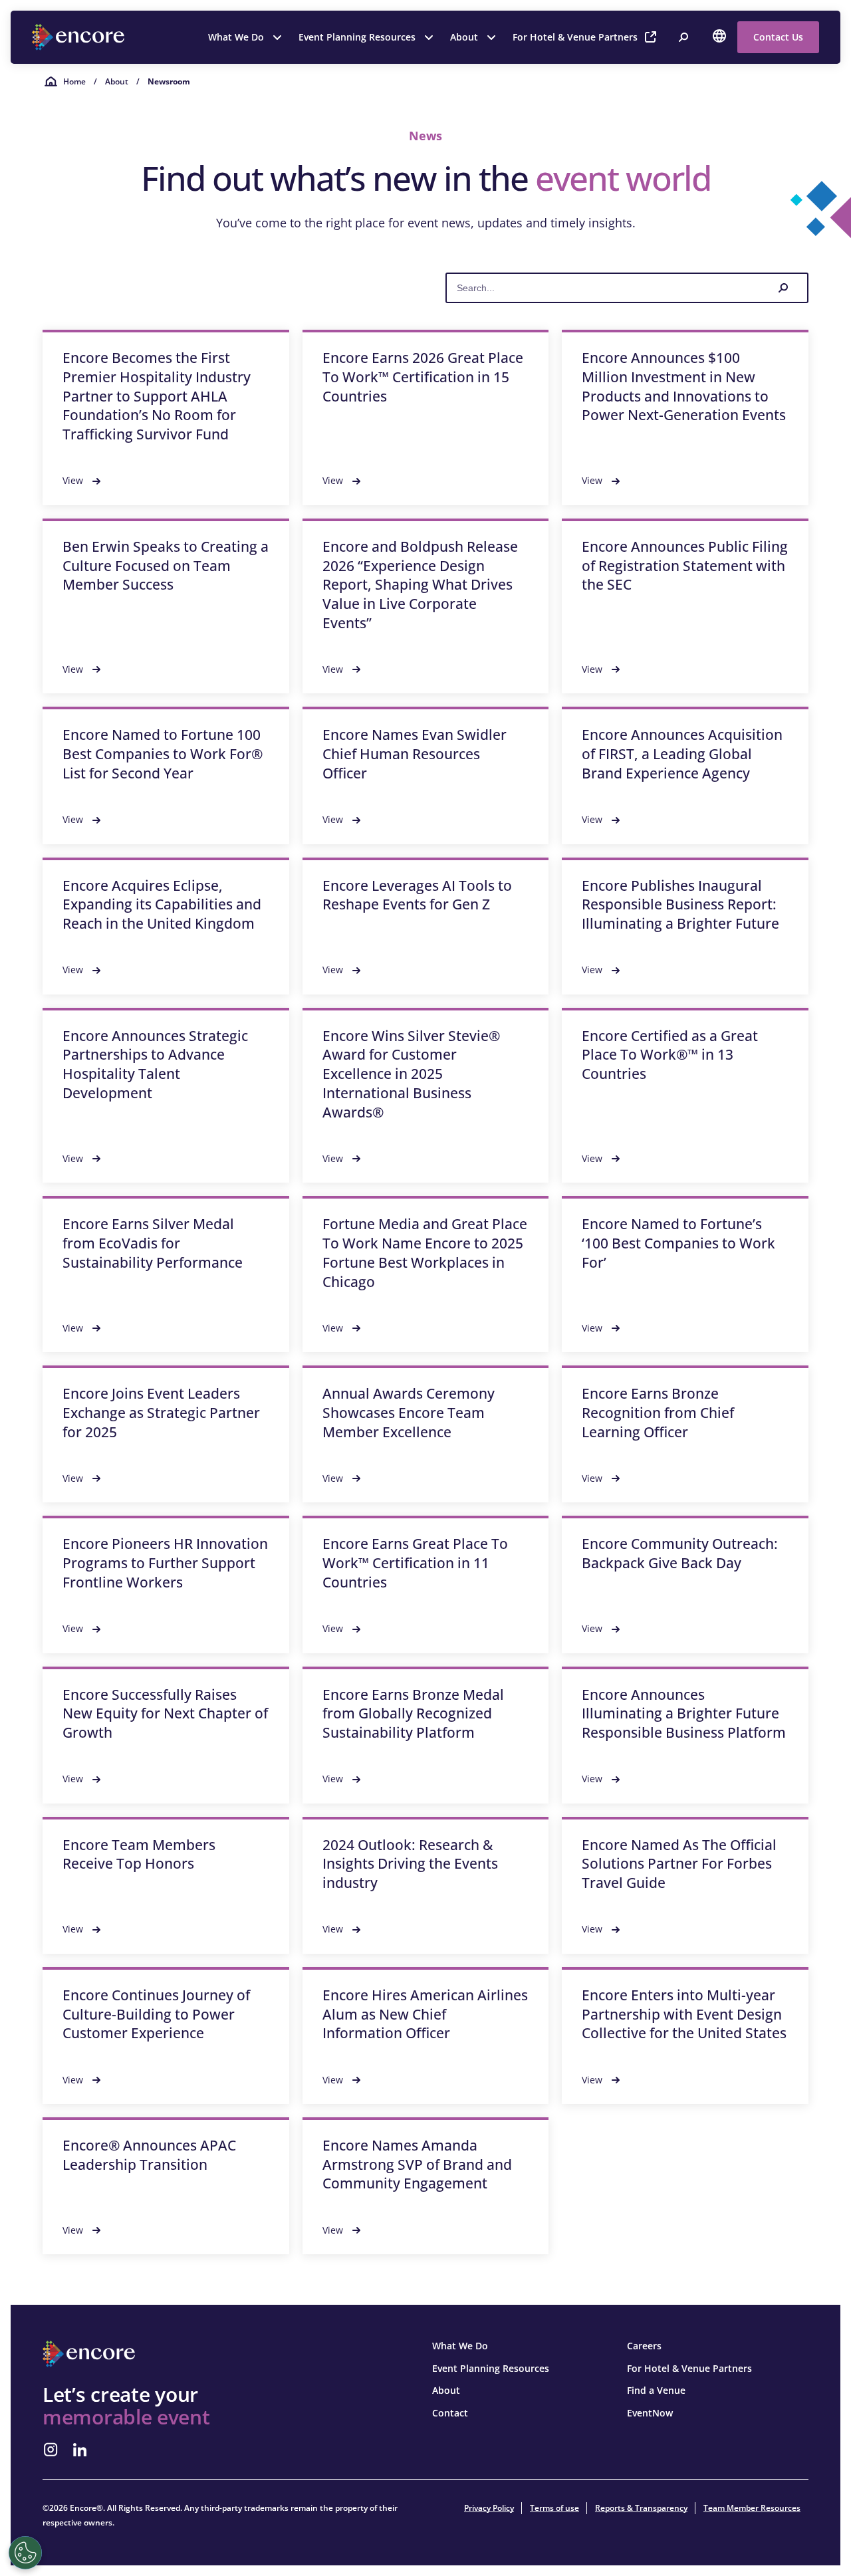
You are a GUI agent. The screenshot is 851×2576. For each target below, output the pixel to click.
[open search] (683, 37)
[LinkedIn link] (80, 2450)
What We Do (236, 37)
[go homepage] (80, 37)
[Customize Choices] (25, 2553)
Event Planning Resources (357, 37)
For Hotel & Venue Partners (575, 37)
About (464, 37)
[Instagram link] (51, 2450)
